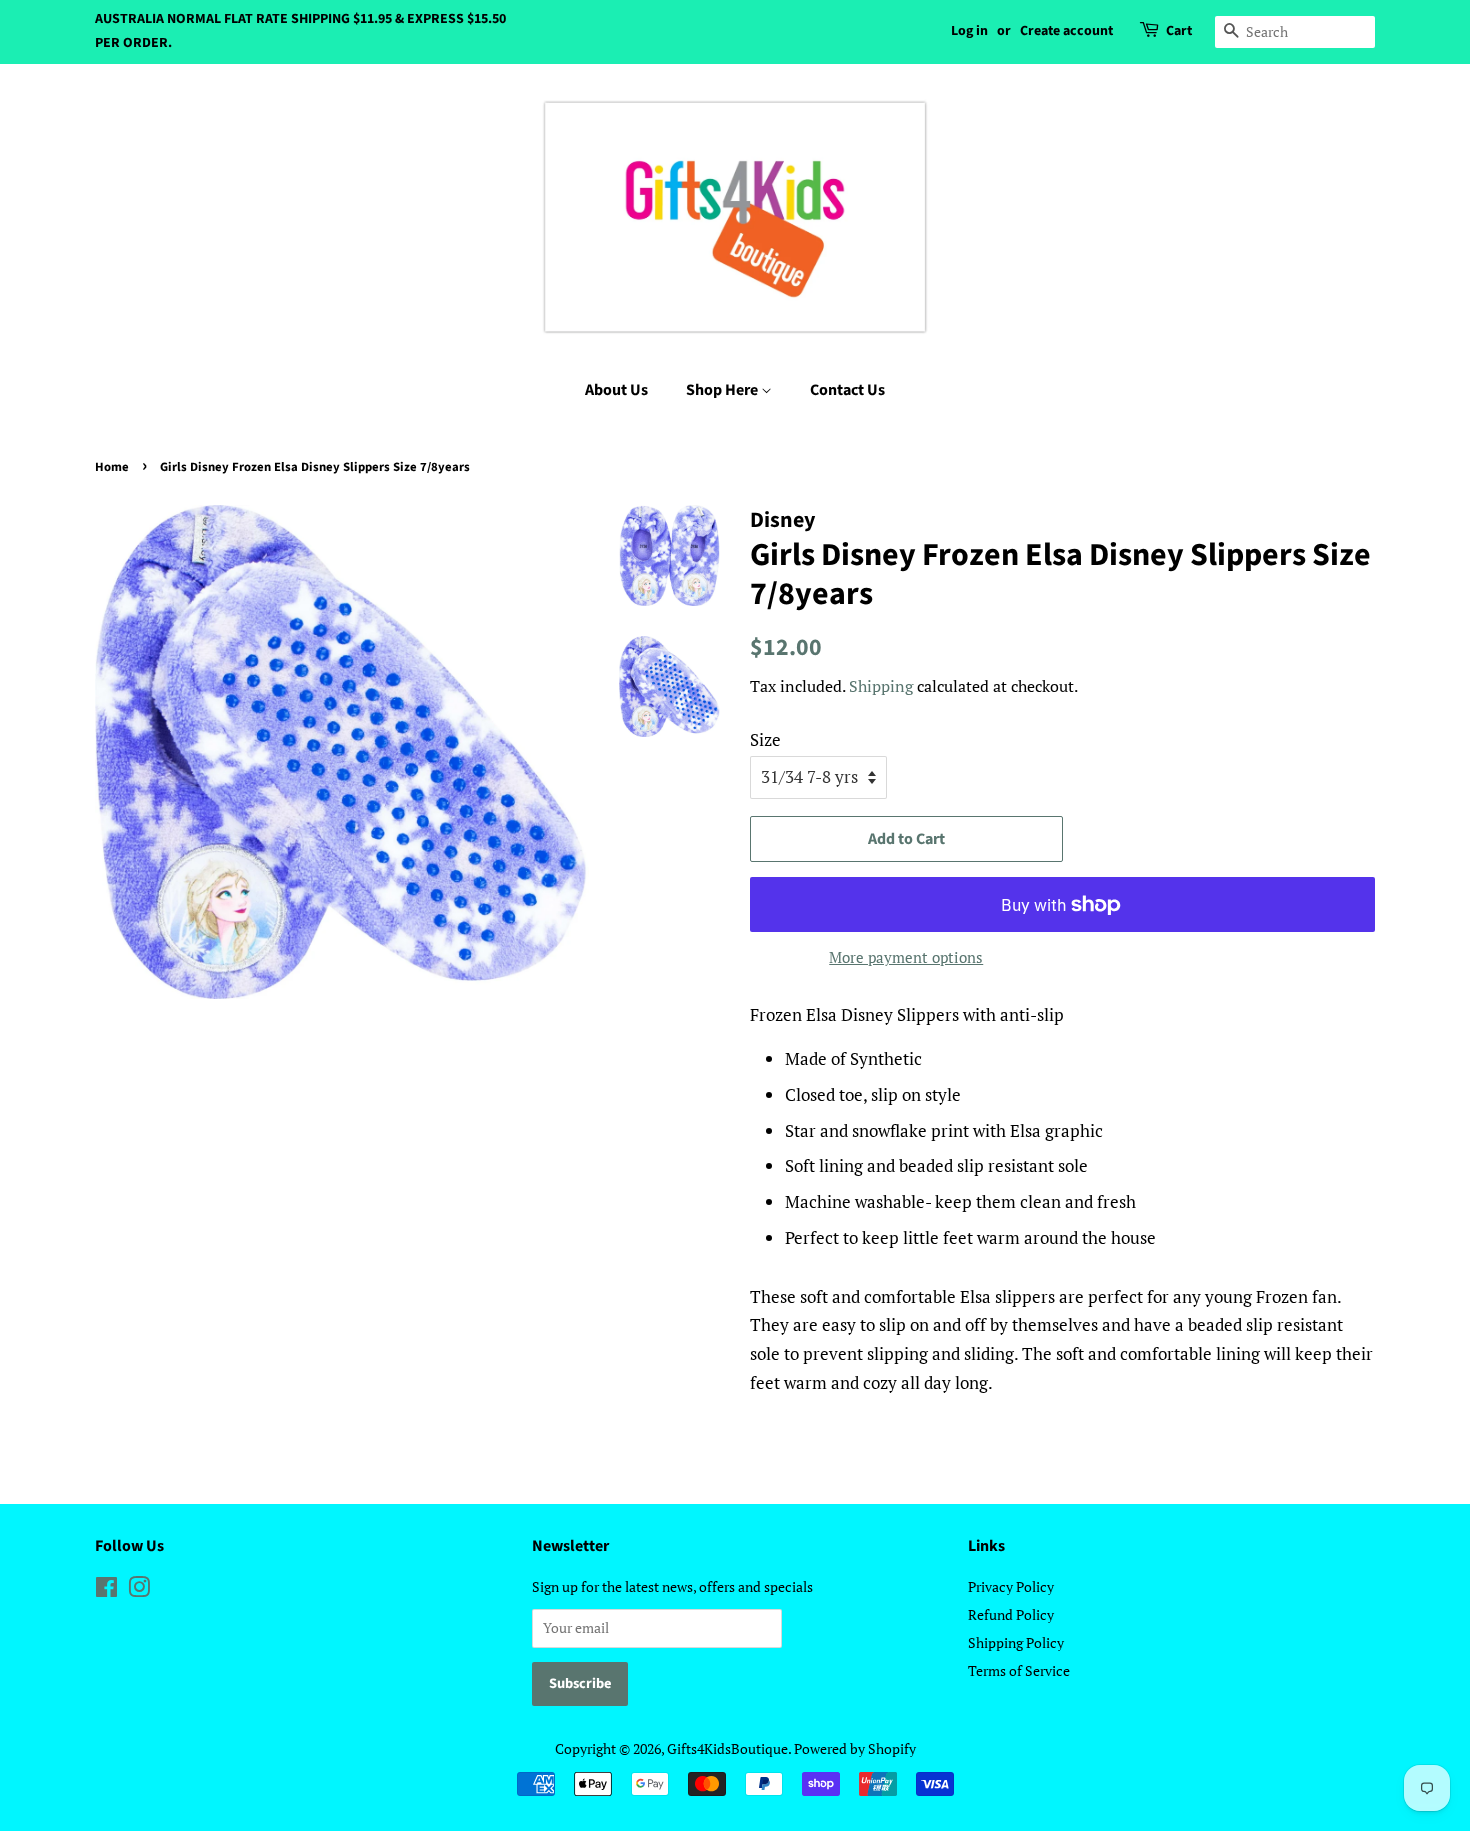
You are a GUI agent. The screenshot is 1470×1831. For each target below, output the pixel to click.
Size (765, 739)
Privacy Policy (1011, 1586)
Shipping (881, 686)
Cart (1179, 31)
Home (112, 467)
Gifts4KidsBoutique (727, 1748)
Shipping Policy (1016, 1642)
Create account (1066, 31)
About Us (616, 390)
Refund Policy (1011, 1614)
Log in (969, 31)
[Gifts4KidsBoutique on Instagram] (139, 1590)
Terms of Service (1019, 1670)
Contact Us (847, 390)
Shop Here (723, 390)
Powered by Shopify (855, 1748)
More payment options (906, 957)
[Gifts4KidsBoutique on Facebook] (106, 1590)
